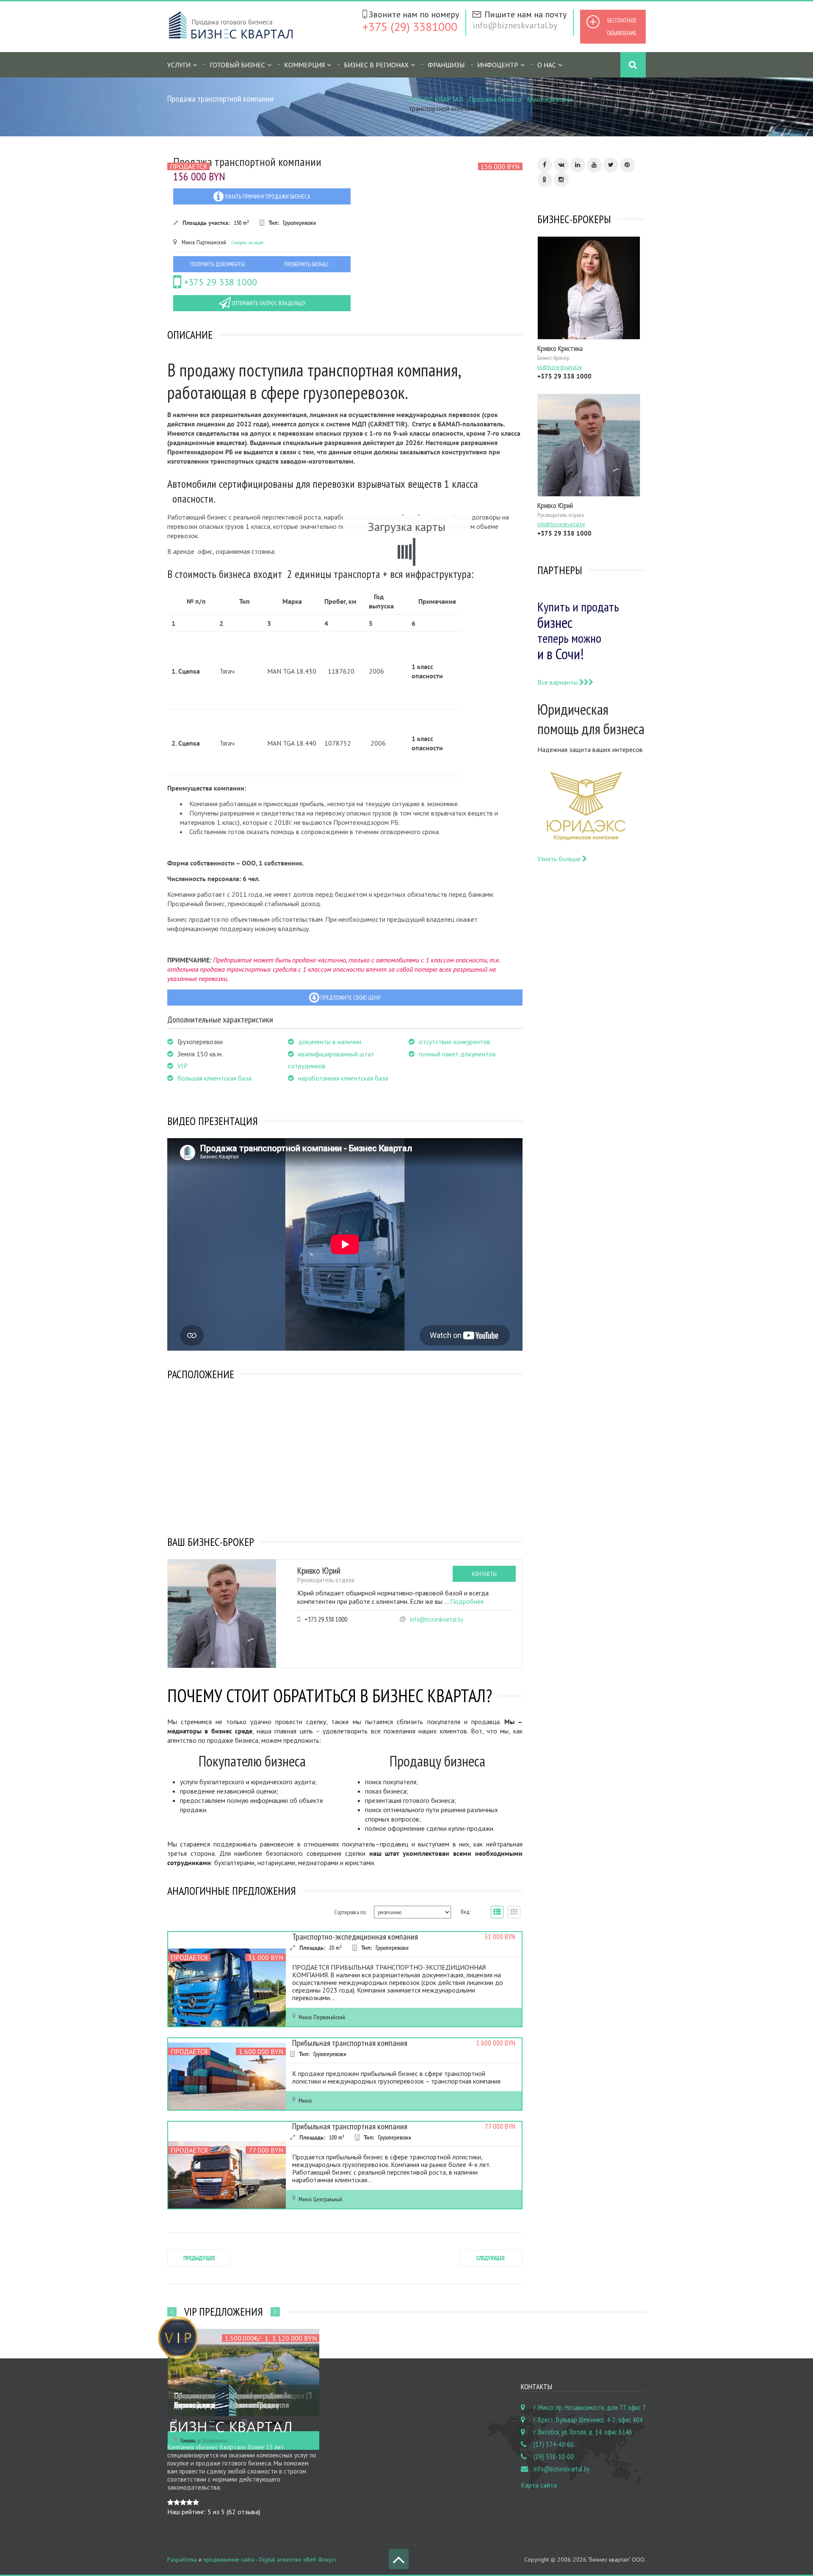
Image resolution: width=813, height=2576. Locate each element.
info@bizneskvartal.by (515, 25)
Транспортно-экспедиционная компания (355, 1937)
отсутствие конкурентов (455, 1042)
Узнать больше (560, 859)
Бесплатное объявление (622, 27)
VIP (183, 1066)
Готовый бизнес (237, 65)
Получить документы (217, 264)
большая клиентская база (214, 1078)
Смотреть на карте (247, 242)
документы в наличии (330, 1042)
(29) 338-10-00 (554, 2457)
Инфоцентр (498, 65)
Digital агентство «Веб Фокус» (298, 2559)
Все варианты (558, 682)
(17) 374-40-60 (554, 2444)
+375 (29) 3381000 (410, 26)
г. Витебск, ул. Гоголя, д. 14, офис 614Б (583, 2432)
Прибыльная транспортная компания (350, 2043)
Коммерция (304, 65)
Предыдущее (199, 2258)
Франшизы (446, 65)
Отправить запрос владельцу (268, 303)
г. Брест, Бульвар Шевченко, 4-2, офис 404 (588, 2420)
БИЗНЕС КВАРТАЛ (436, 99)
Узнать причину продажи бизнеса (267, 196)
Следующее (491, 2258)
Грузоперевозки (550, 99)
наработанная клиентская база (343, 1078)
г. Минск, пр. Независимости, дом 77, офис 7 (590, 2407)
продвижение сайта (229, 2559)
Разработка (182, 2559)
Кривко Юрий (319, 1570)
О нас (547, 65)
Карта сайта (539, 2485)
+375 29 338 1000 (219, 282)
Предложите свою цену (350, 998)
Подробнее (467, 1601)
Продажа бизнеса (495, 99)
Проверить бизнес (307, 264)
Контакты (484, 1574)
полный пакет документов (457, 1054)
